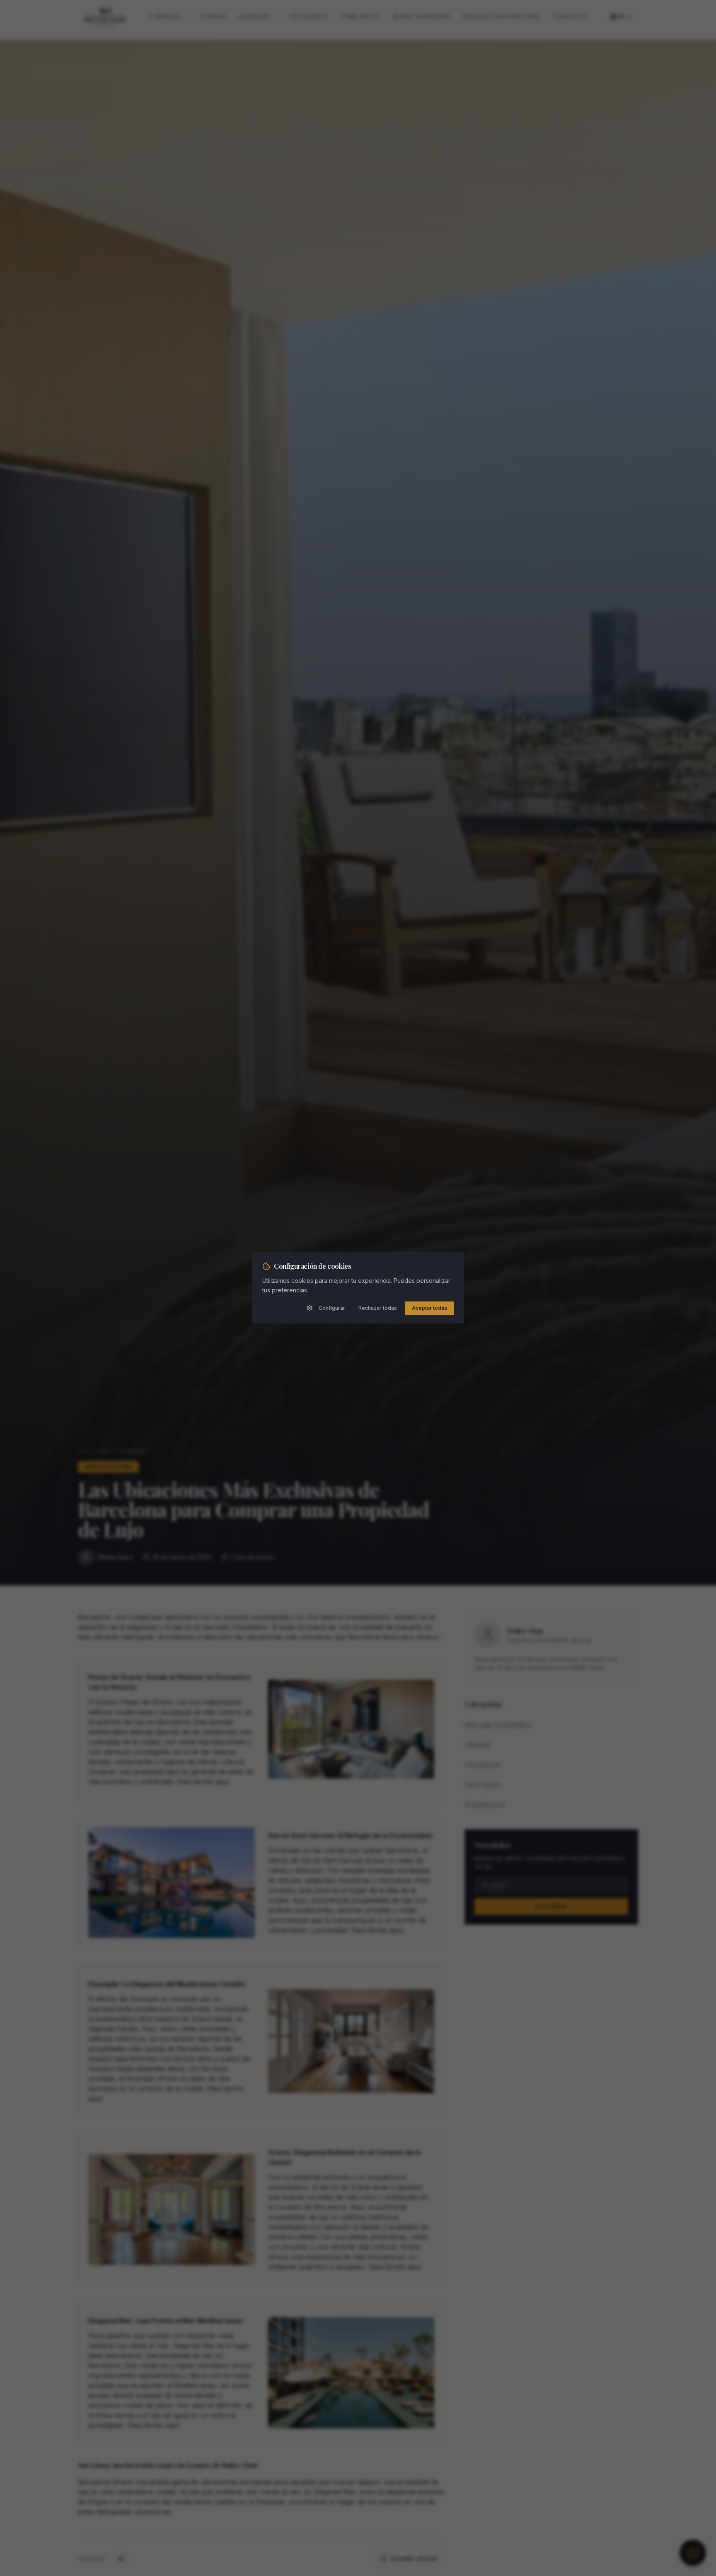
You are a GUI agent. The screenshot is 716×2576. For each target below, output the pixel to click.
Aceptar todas (429, 1308)
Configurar (332, 1308)
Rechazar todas (378, 1308)
